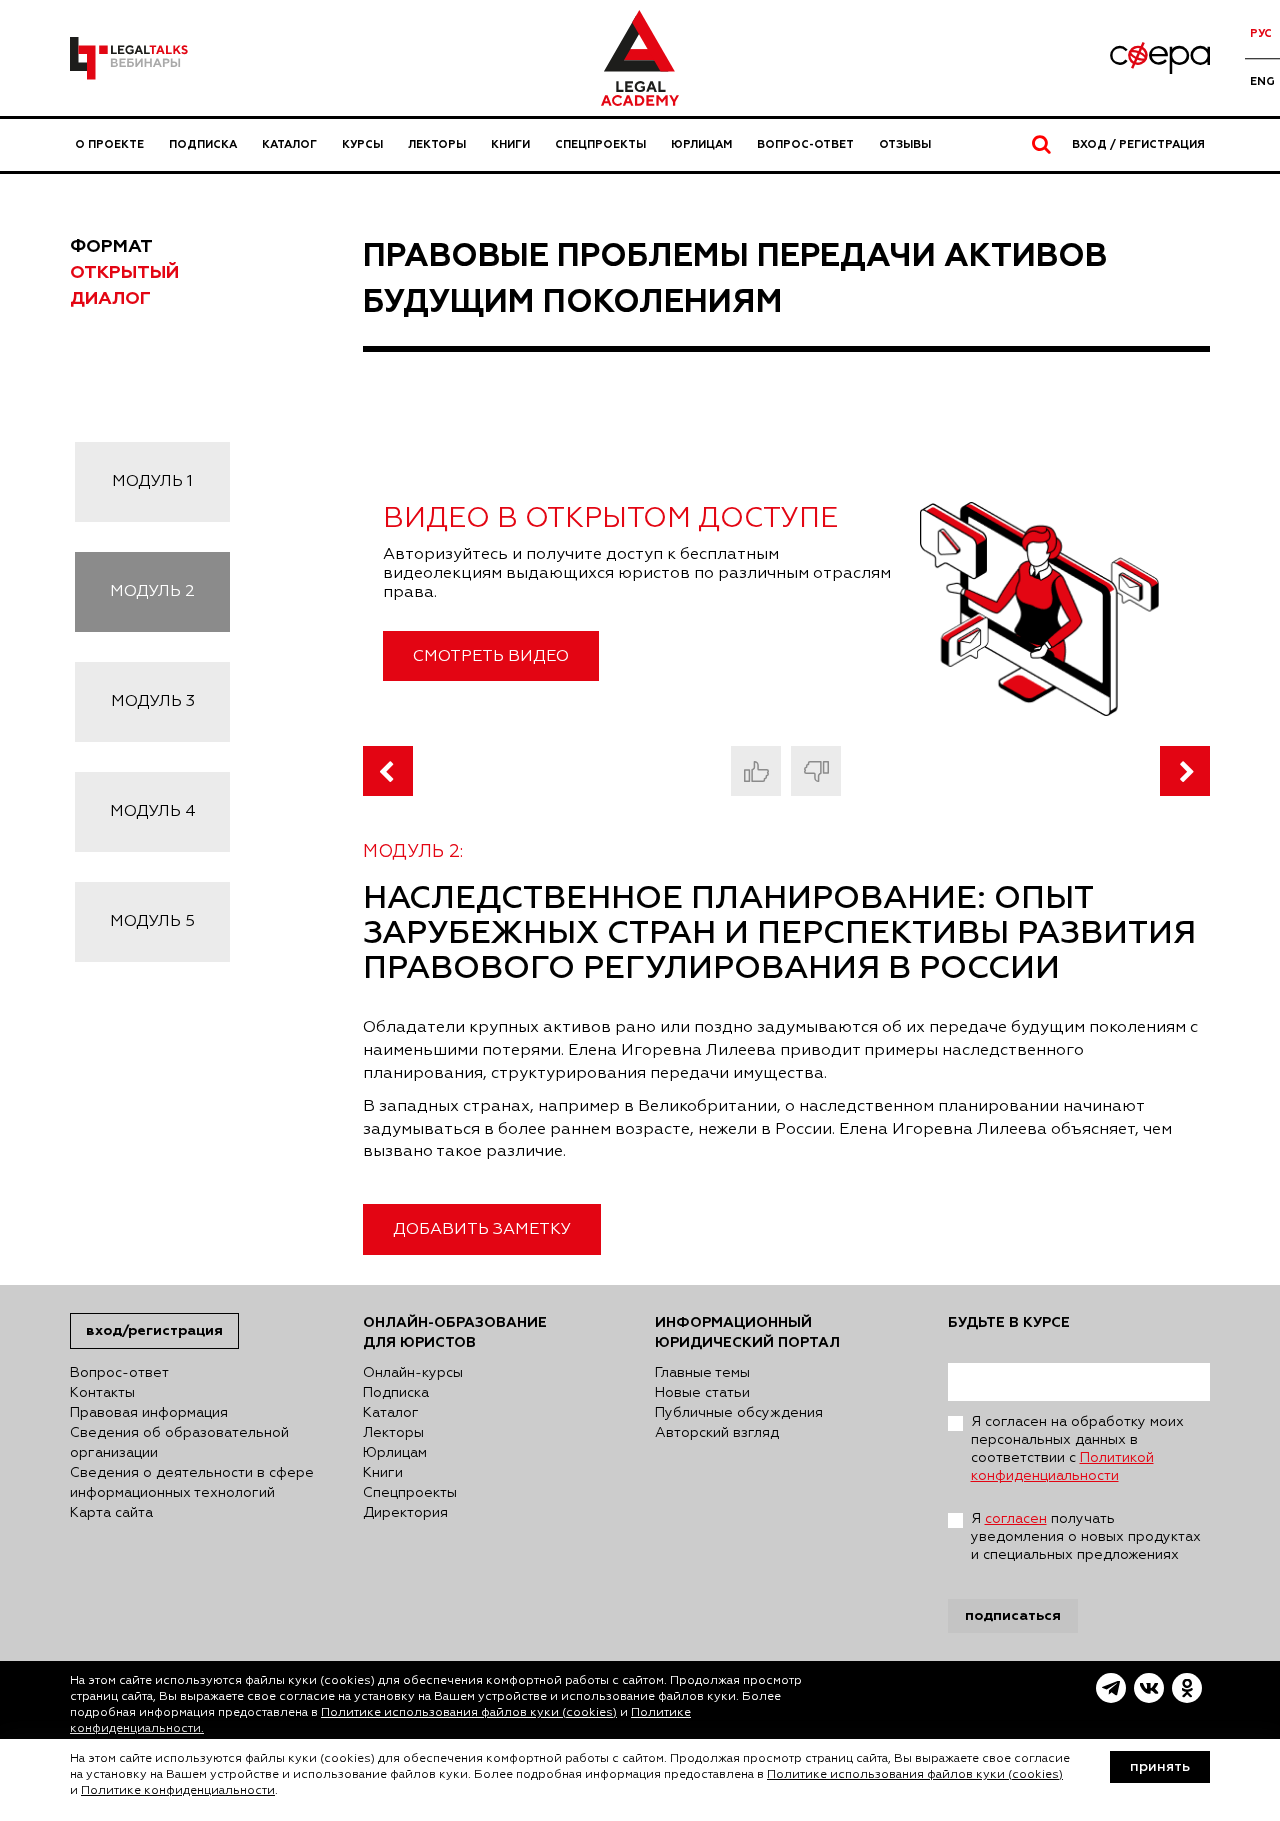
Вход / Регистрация (1138, 144)
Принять (1160, 1767)
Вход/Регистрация (154, 1330)
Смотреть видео (491, 657)
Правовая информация (149, 1413)
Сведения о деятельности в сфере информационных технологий (192, 1483)
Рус (1261, 33)
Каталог (289, 144)
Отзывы (905, 144)
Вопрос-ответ (805, 144)
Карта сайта (111, 1513)
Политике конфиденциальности (178, 1791)
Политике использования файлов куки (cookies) (469, 1713)
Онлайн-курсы (413, 1373)
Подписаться (1013, 1615)
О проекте (109, 144)
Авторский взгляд (717, 1433)
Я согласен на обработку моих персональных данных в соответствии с (1077, 1449)
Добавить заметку (482, 1230)
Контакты (102, 1393)
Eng (1262, 81)
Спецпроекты (600, 144)
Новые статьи (702, 1393)
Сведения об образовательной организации (179, 1443)
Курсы (362, 144)
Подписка (203, 144)
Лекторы (437, 144)
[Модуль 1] (388, 771)
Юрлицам (701, 144)
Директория (405, 1513)
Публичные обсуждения (739, 1413)
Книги (510, 144)
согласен (1016, 1519)
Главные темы (702, 1373)
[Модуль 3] (1185, 771)
